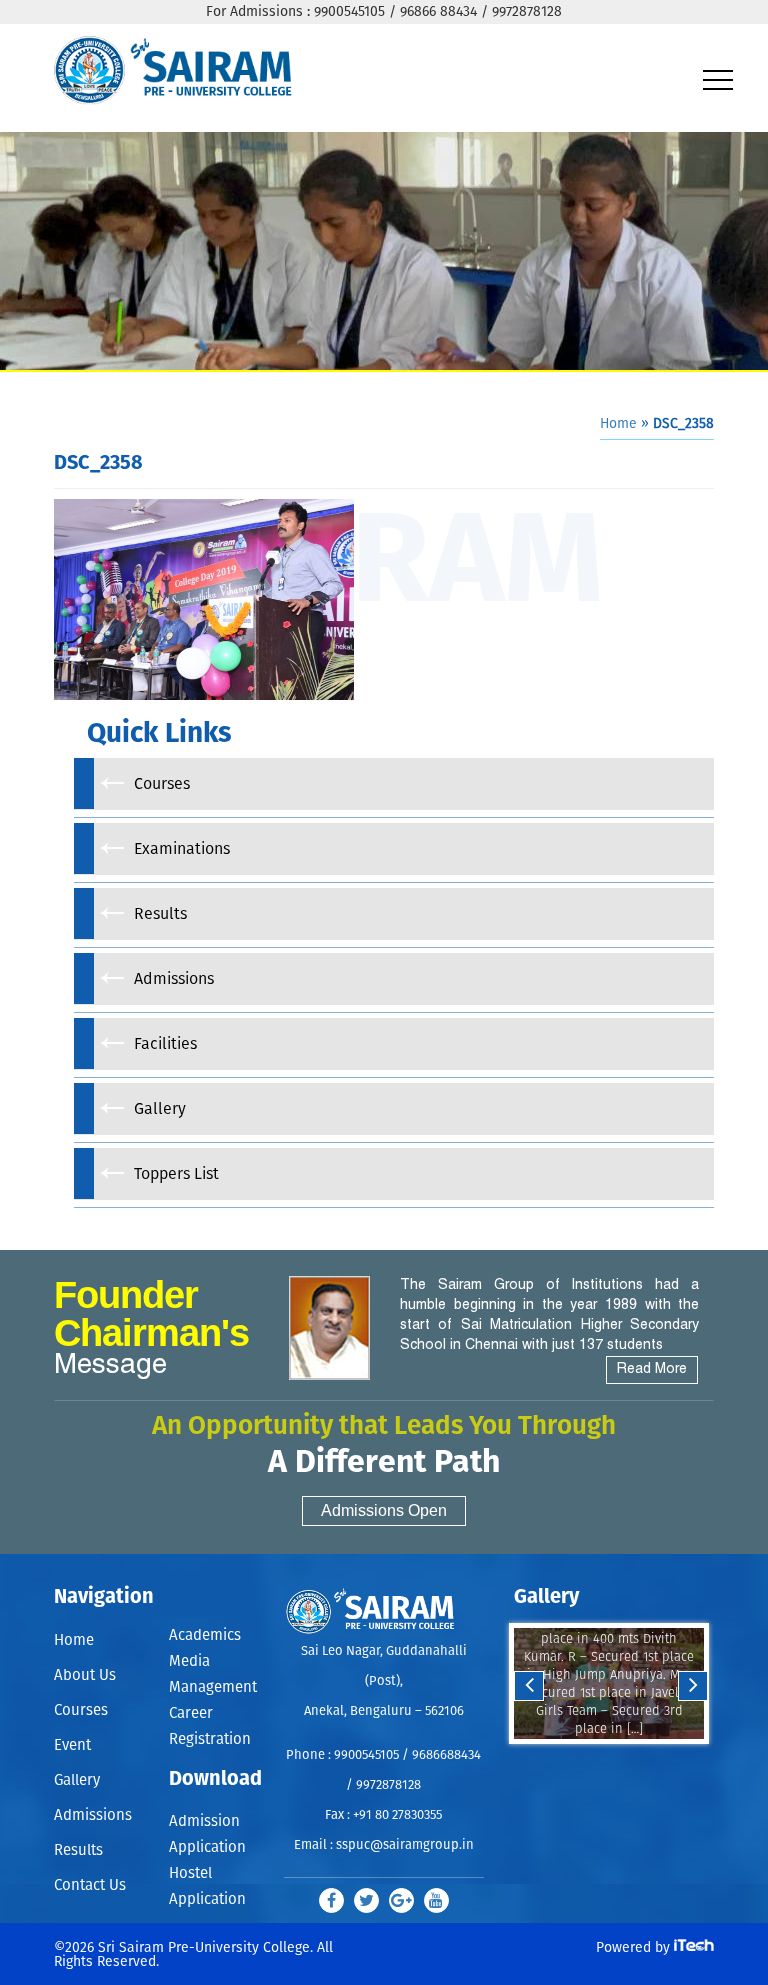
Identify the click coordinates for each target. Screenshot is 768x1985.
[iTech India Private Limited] (694, 1947)
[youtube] (436, 1900)
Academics (205, 1635)
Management (213, 1687)
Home (618, 424)
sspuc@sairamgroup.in (405, 1845)
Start (607, 1763)
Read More (652, 1369)
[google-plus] (401, 1900)
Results (78, 1850)
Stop (622, 1763)
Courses (81, 1710)
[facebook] (331, 1900)
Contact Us (90, 1885)
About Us (85, 1675)
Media (189, 1661)
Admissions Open (384, 1510)
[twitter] (366, 1900)
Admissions (93, 1815)
